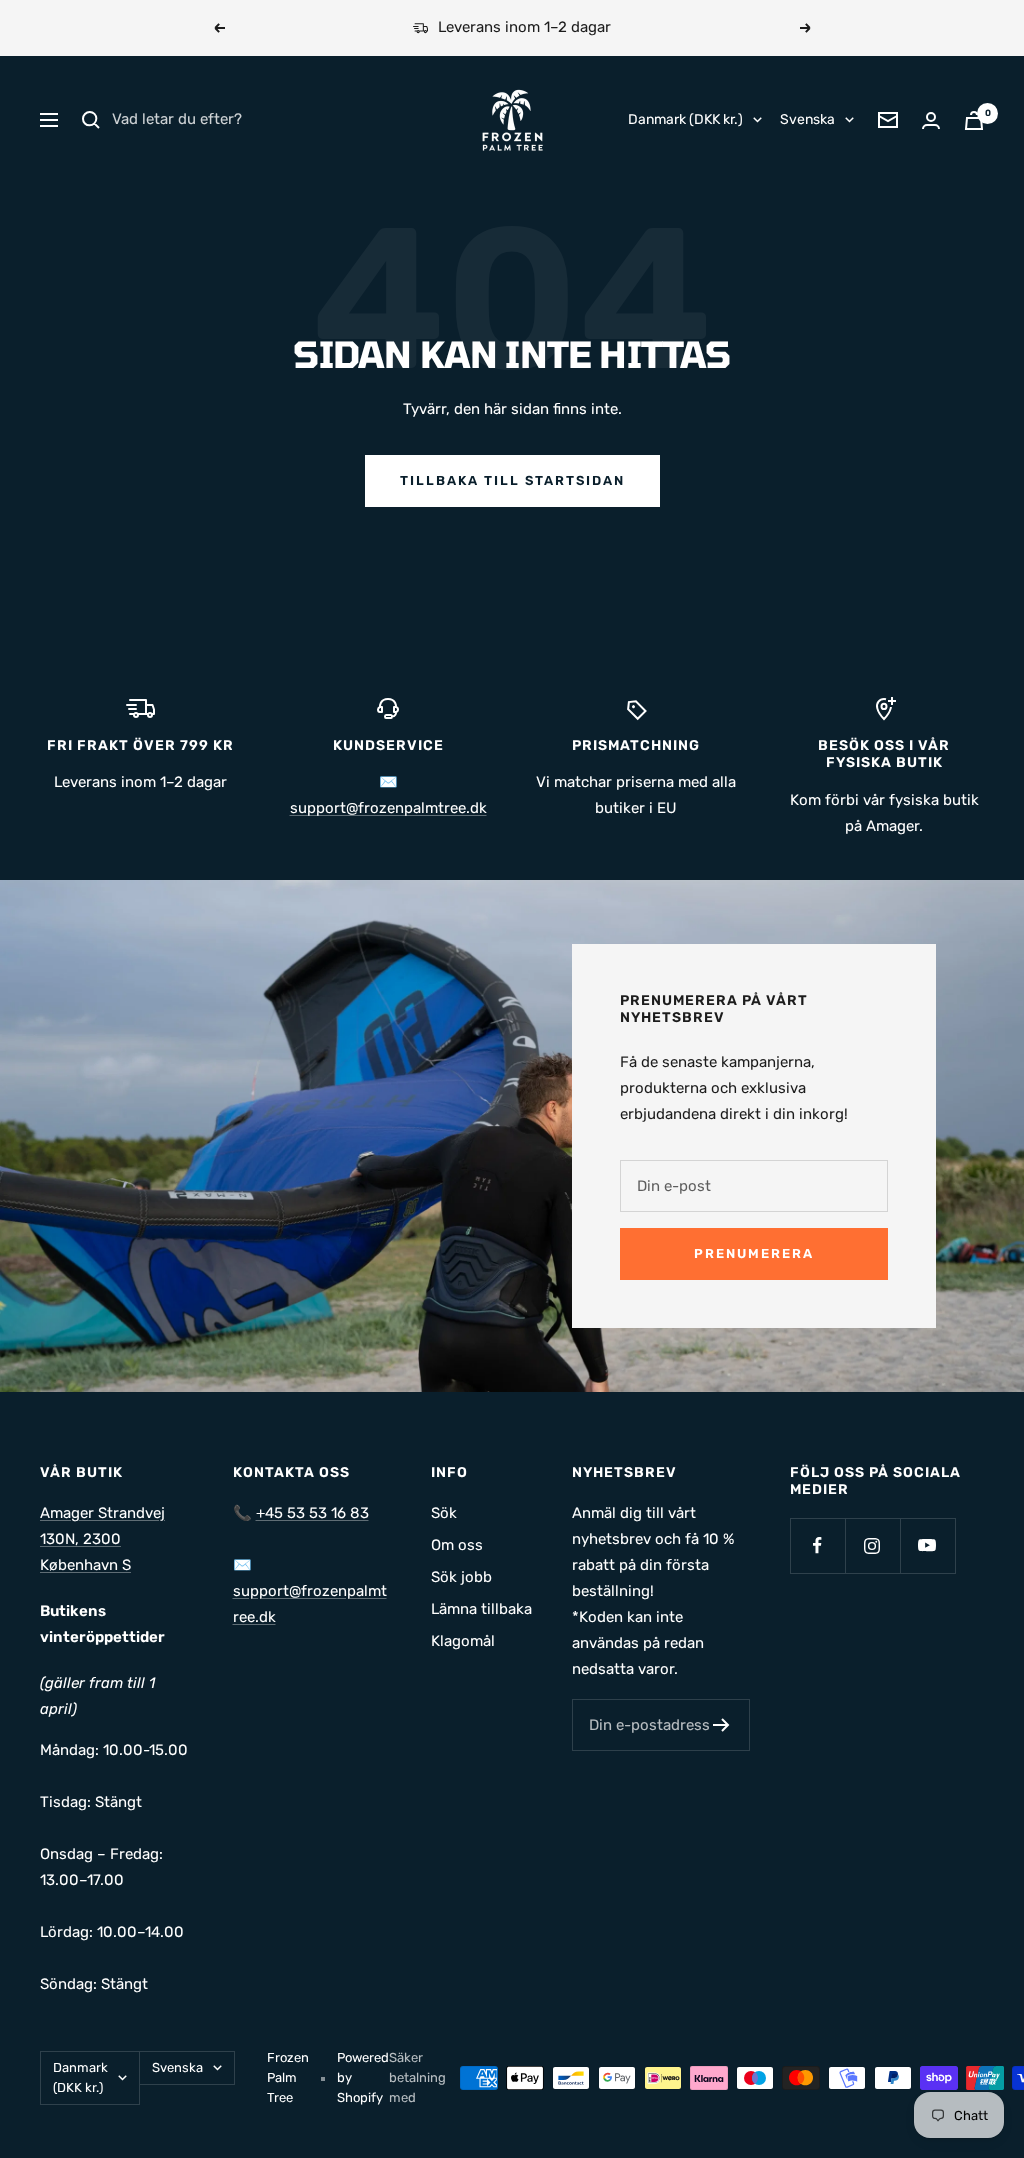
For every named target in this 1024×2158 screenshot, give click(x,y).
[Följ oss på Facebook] (817, 1545)
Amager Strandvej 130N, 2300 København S (102, 1539)
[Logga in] (931, 120)
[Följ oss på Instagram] (872, 1545)
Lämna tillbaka (481, 1609)
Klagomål (463, 1641)
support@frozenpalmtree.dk (388, 808)
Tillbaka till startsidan (512, 480)
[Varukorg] (974, 120)
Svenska (807, 119)
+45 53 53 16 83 (312, 1513)
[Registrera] (721, 1725)
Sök (444, 1513)
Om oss (457, 1545)
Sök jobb (461, 1577)
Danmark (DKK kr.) (685, 119)
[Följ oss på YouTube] (927, 1545)
